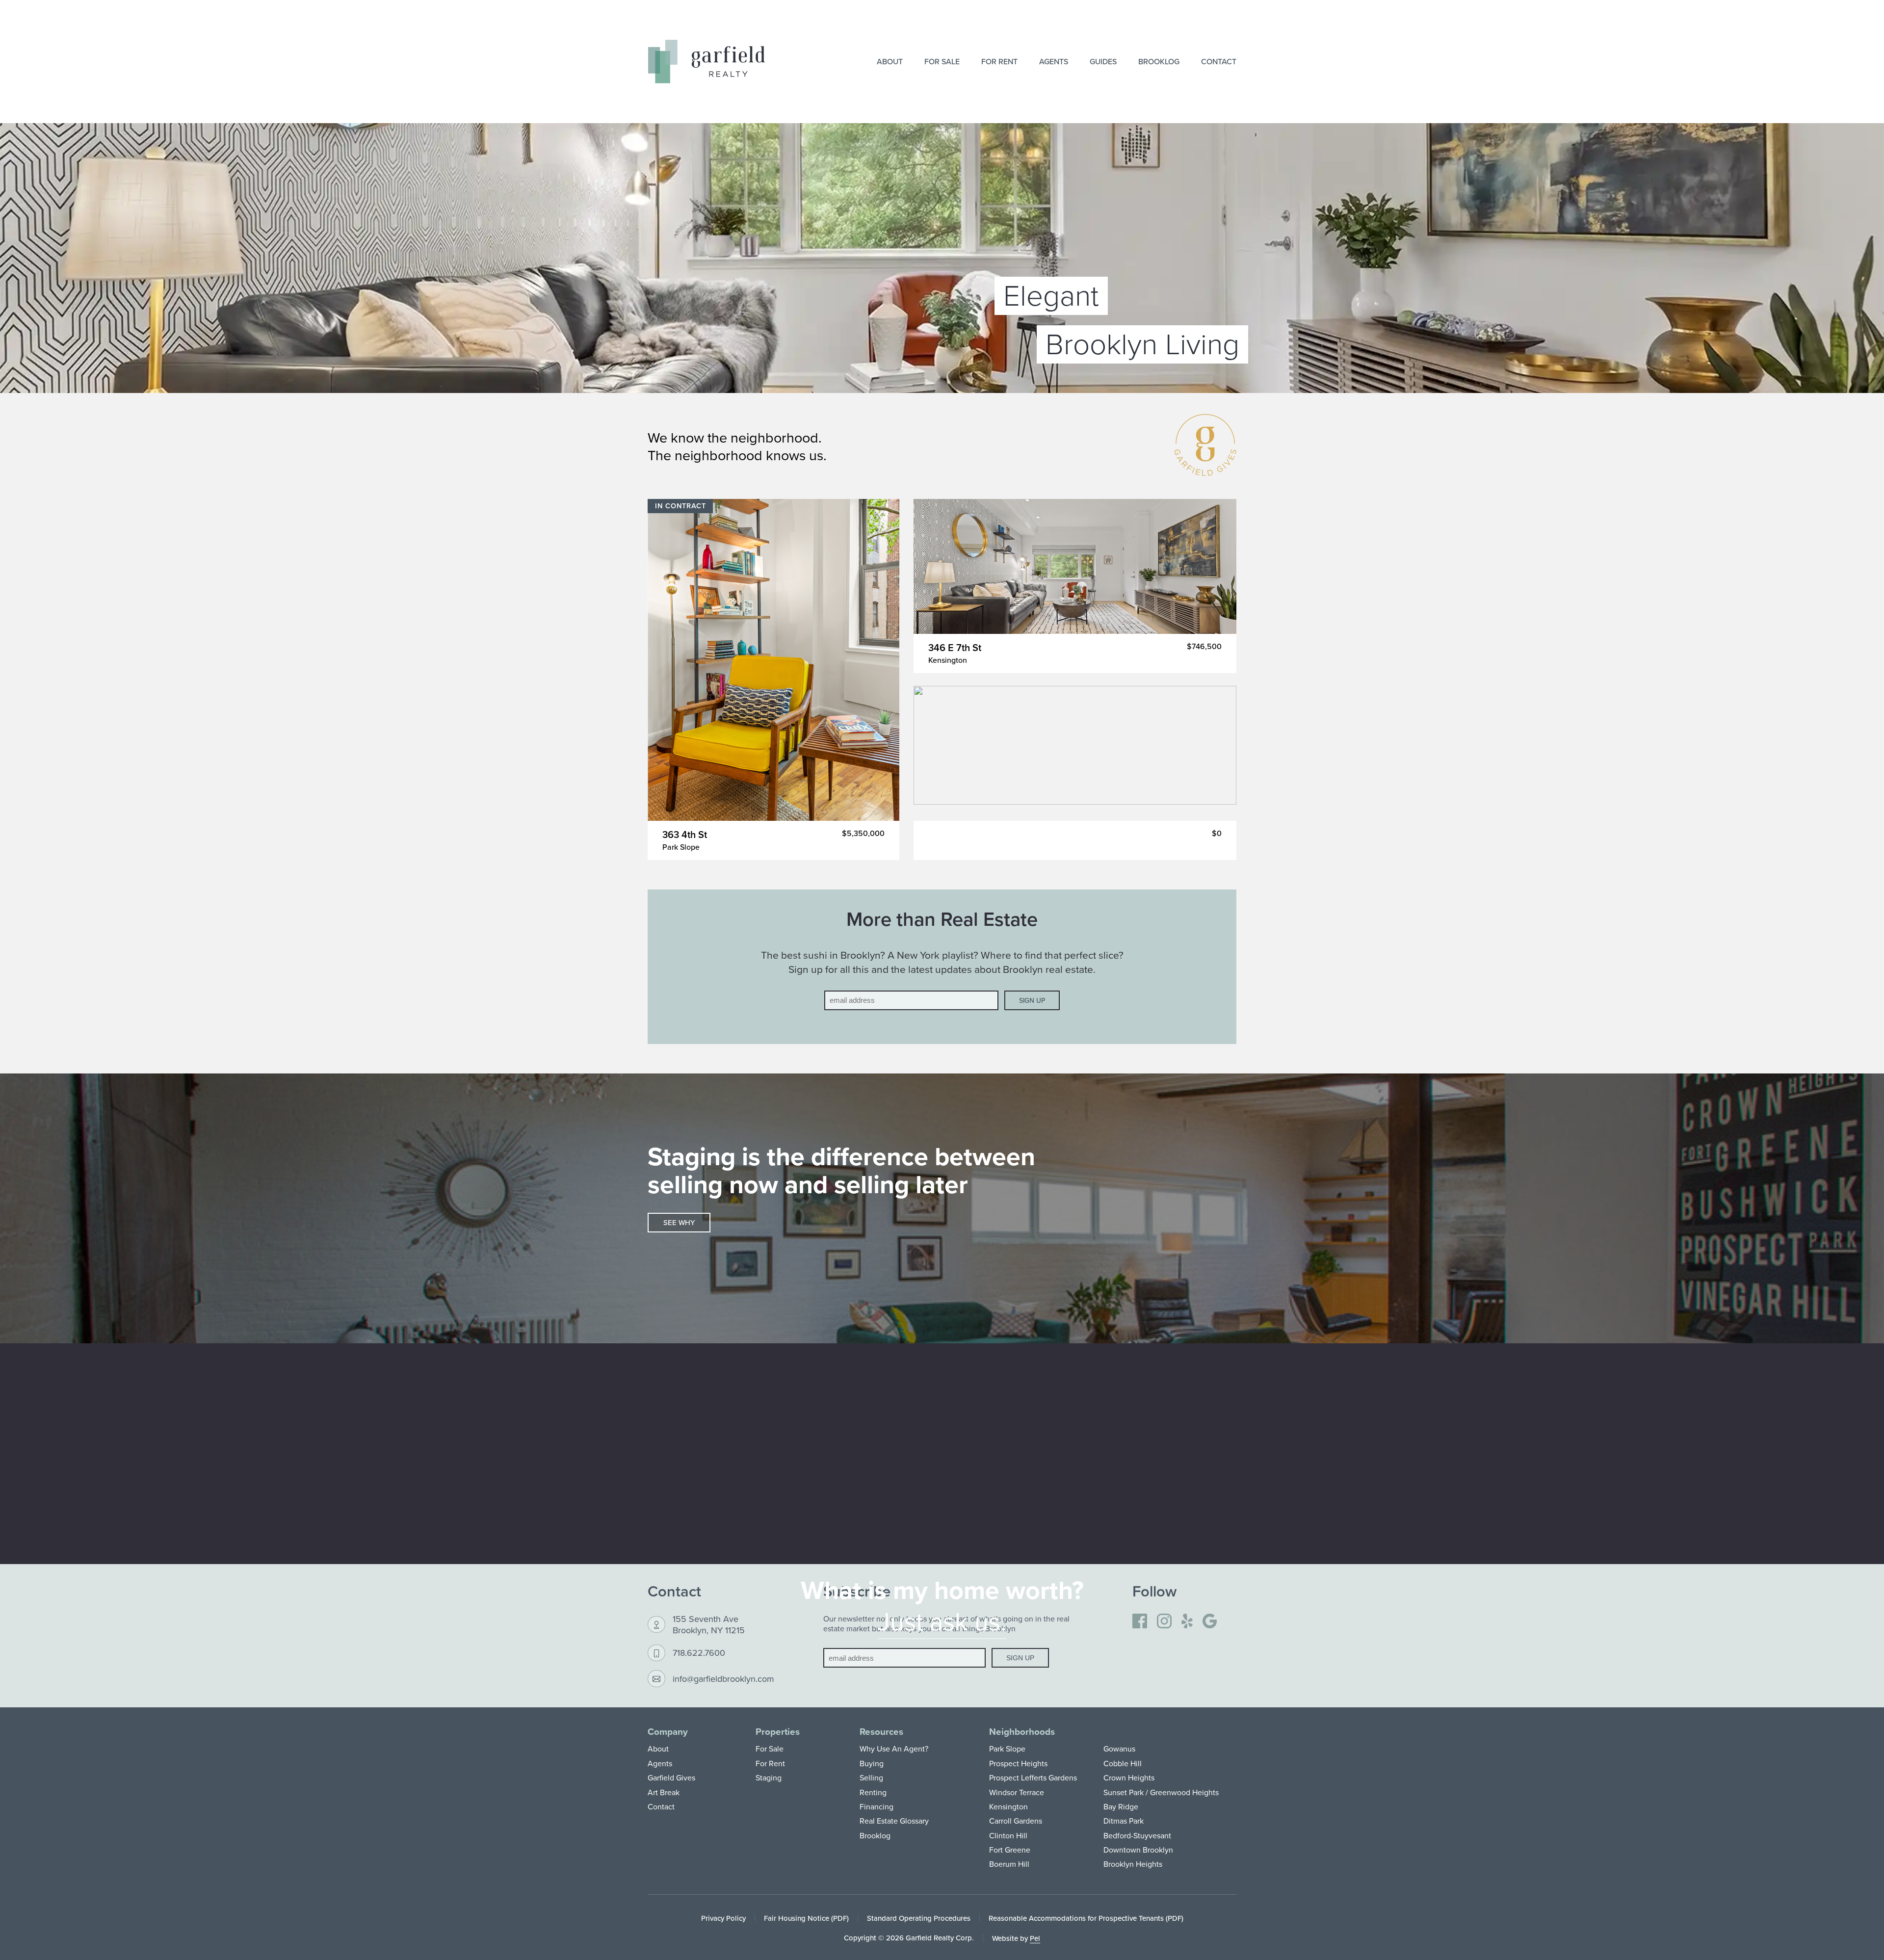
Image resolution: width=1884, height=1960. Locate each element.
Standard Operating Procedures (919, 1918)
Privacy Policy (723, 1918)
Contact (1219, 61)
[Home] (706, 62)
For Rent (999, 61)
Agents (1054, 61)
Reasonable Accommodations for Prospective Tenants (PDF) (1086, 1918)
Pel (1035, 1938)
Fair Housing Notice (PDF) (806, 1918)
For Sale (942, 61)
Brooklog (1159, 61)
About (890, 61)
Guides (1103, 61)
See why (679, 1222)
